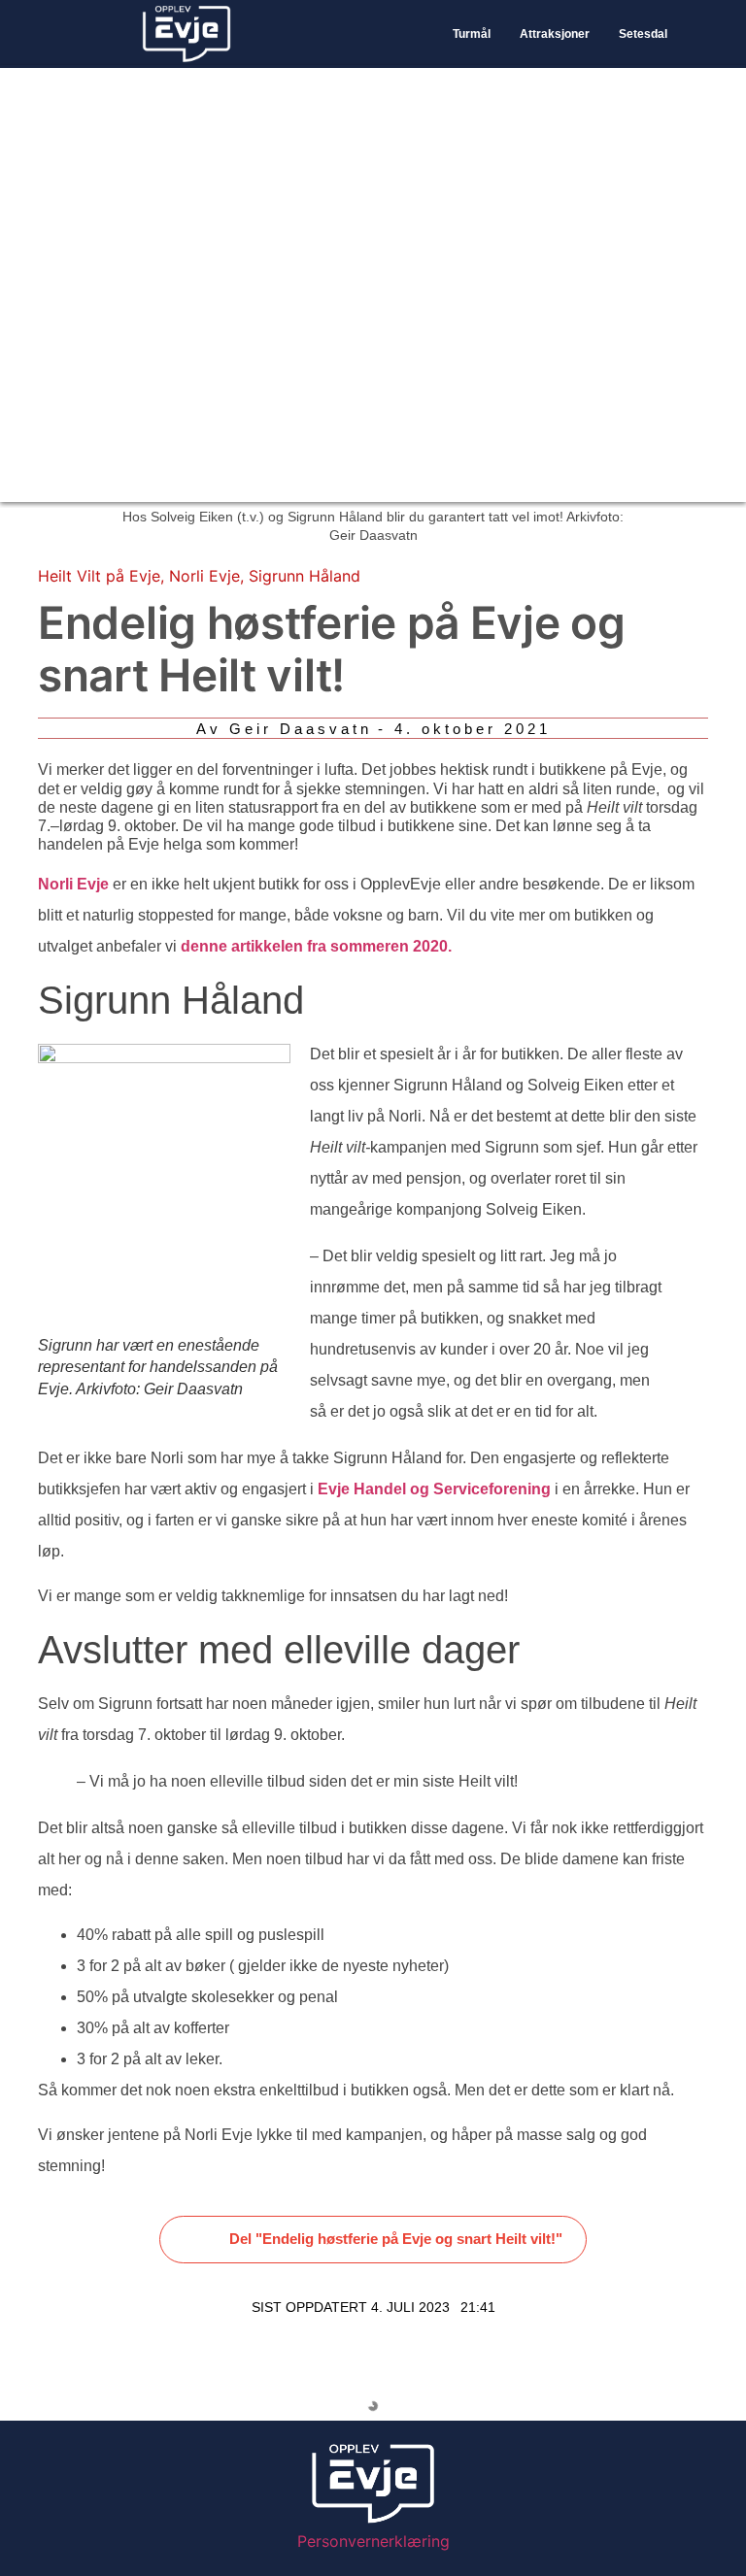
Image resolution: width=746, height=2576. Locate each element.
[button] (373, 2240)
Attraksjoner (555, 34)
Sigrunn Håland (305, 576)
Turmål (472, 34)
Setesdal (643, 34)
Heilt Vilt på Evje (99, 576)
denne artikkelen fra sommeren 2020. (316, 946)
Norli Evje (204, 576)
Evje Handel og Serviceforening (434, 1489)
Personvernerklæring (373, 2541)
